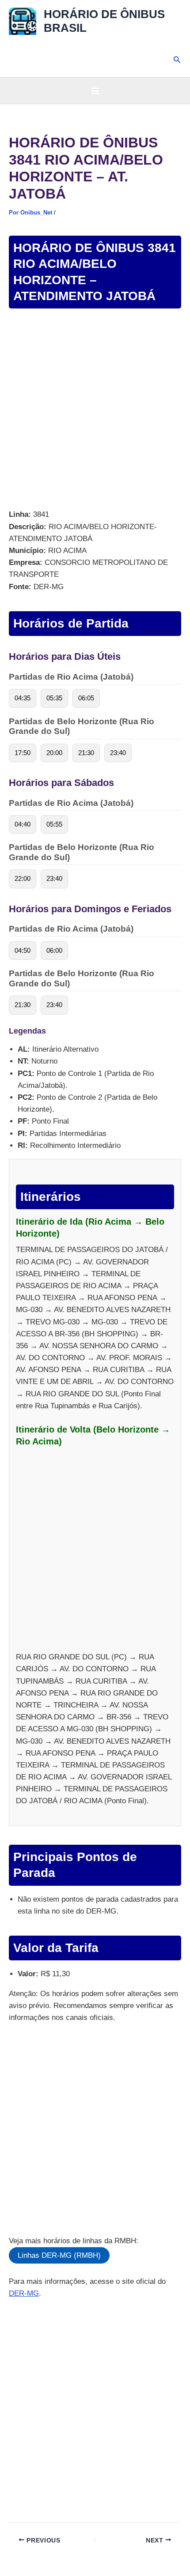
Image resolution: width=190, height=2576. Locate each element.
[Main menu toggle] (95, 91)
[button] (177, 60)
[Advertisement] (95, 410)
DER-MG (24, 2293)
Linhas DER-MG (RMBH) (59, 2255)
